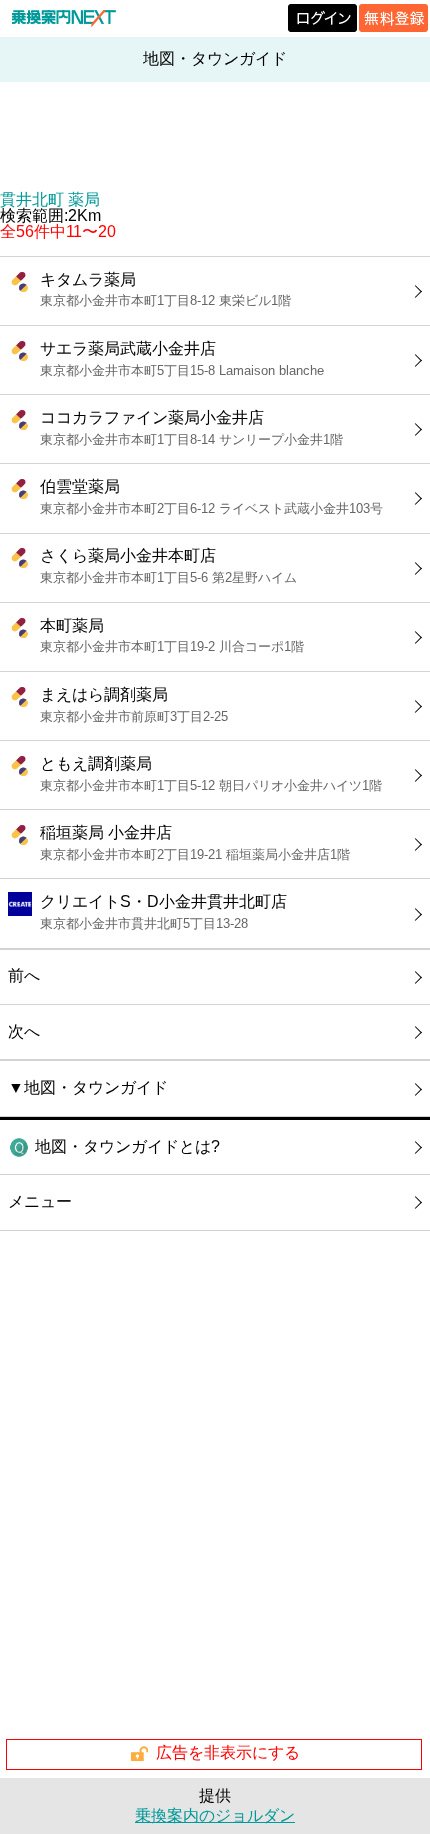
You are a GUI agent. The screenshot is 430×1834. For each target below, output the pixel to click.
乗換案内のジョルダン (215, 1815)
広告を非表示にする (228, 1752)
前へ (24, 975)
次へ (24, 1031)
